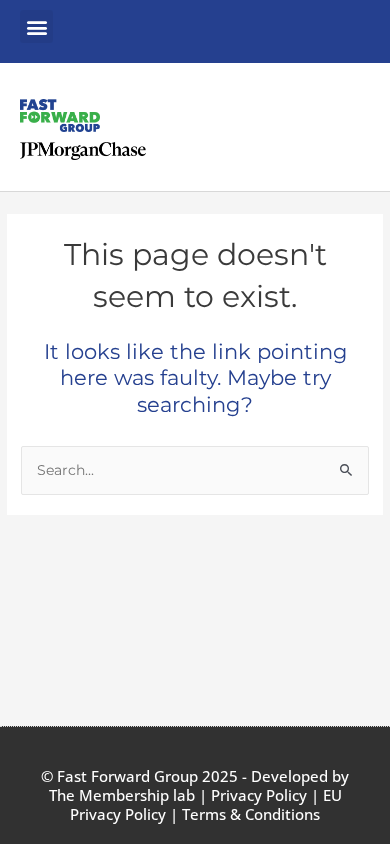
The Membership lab (122, 795)
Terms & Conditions (251, 814)
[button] (36, 26)
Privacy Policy (259, 795)
